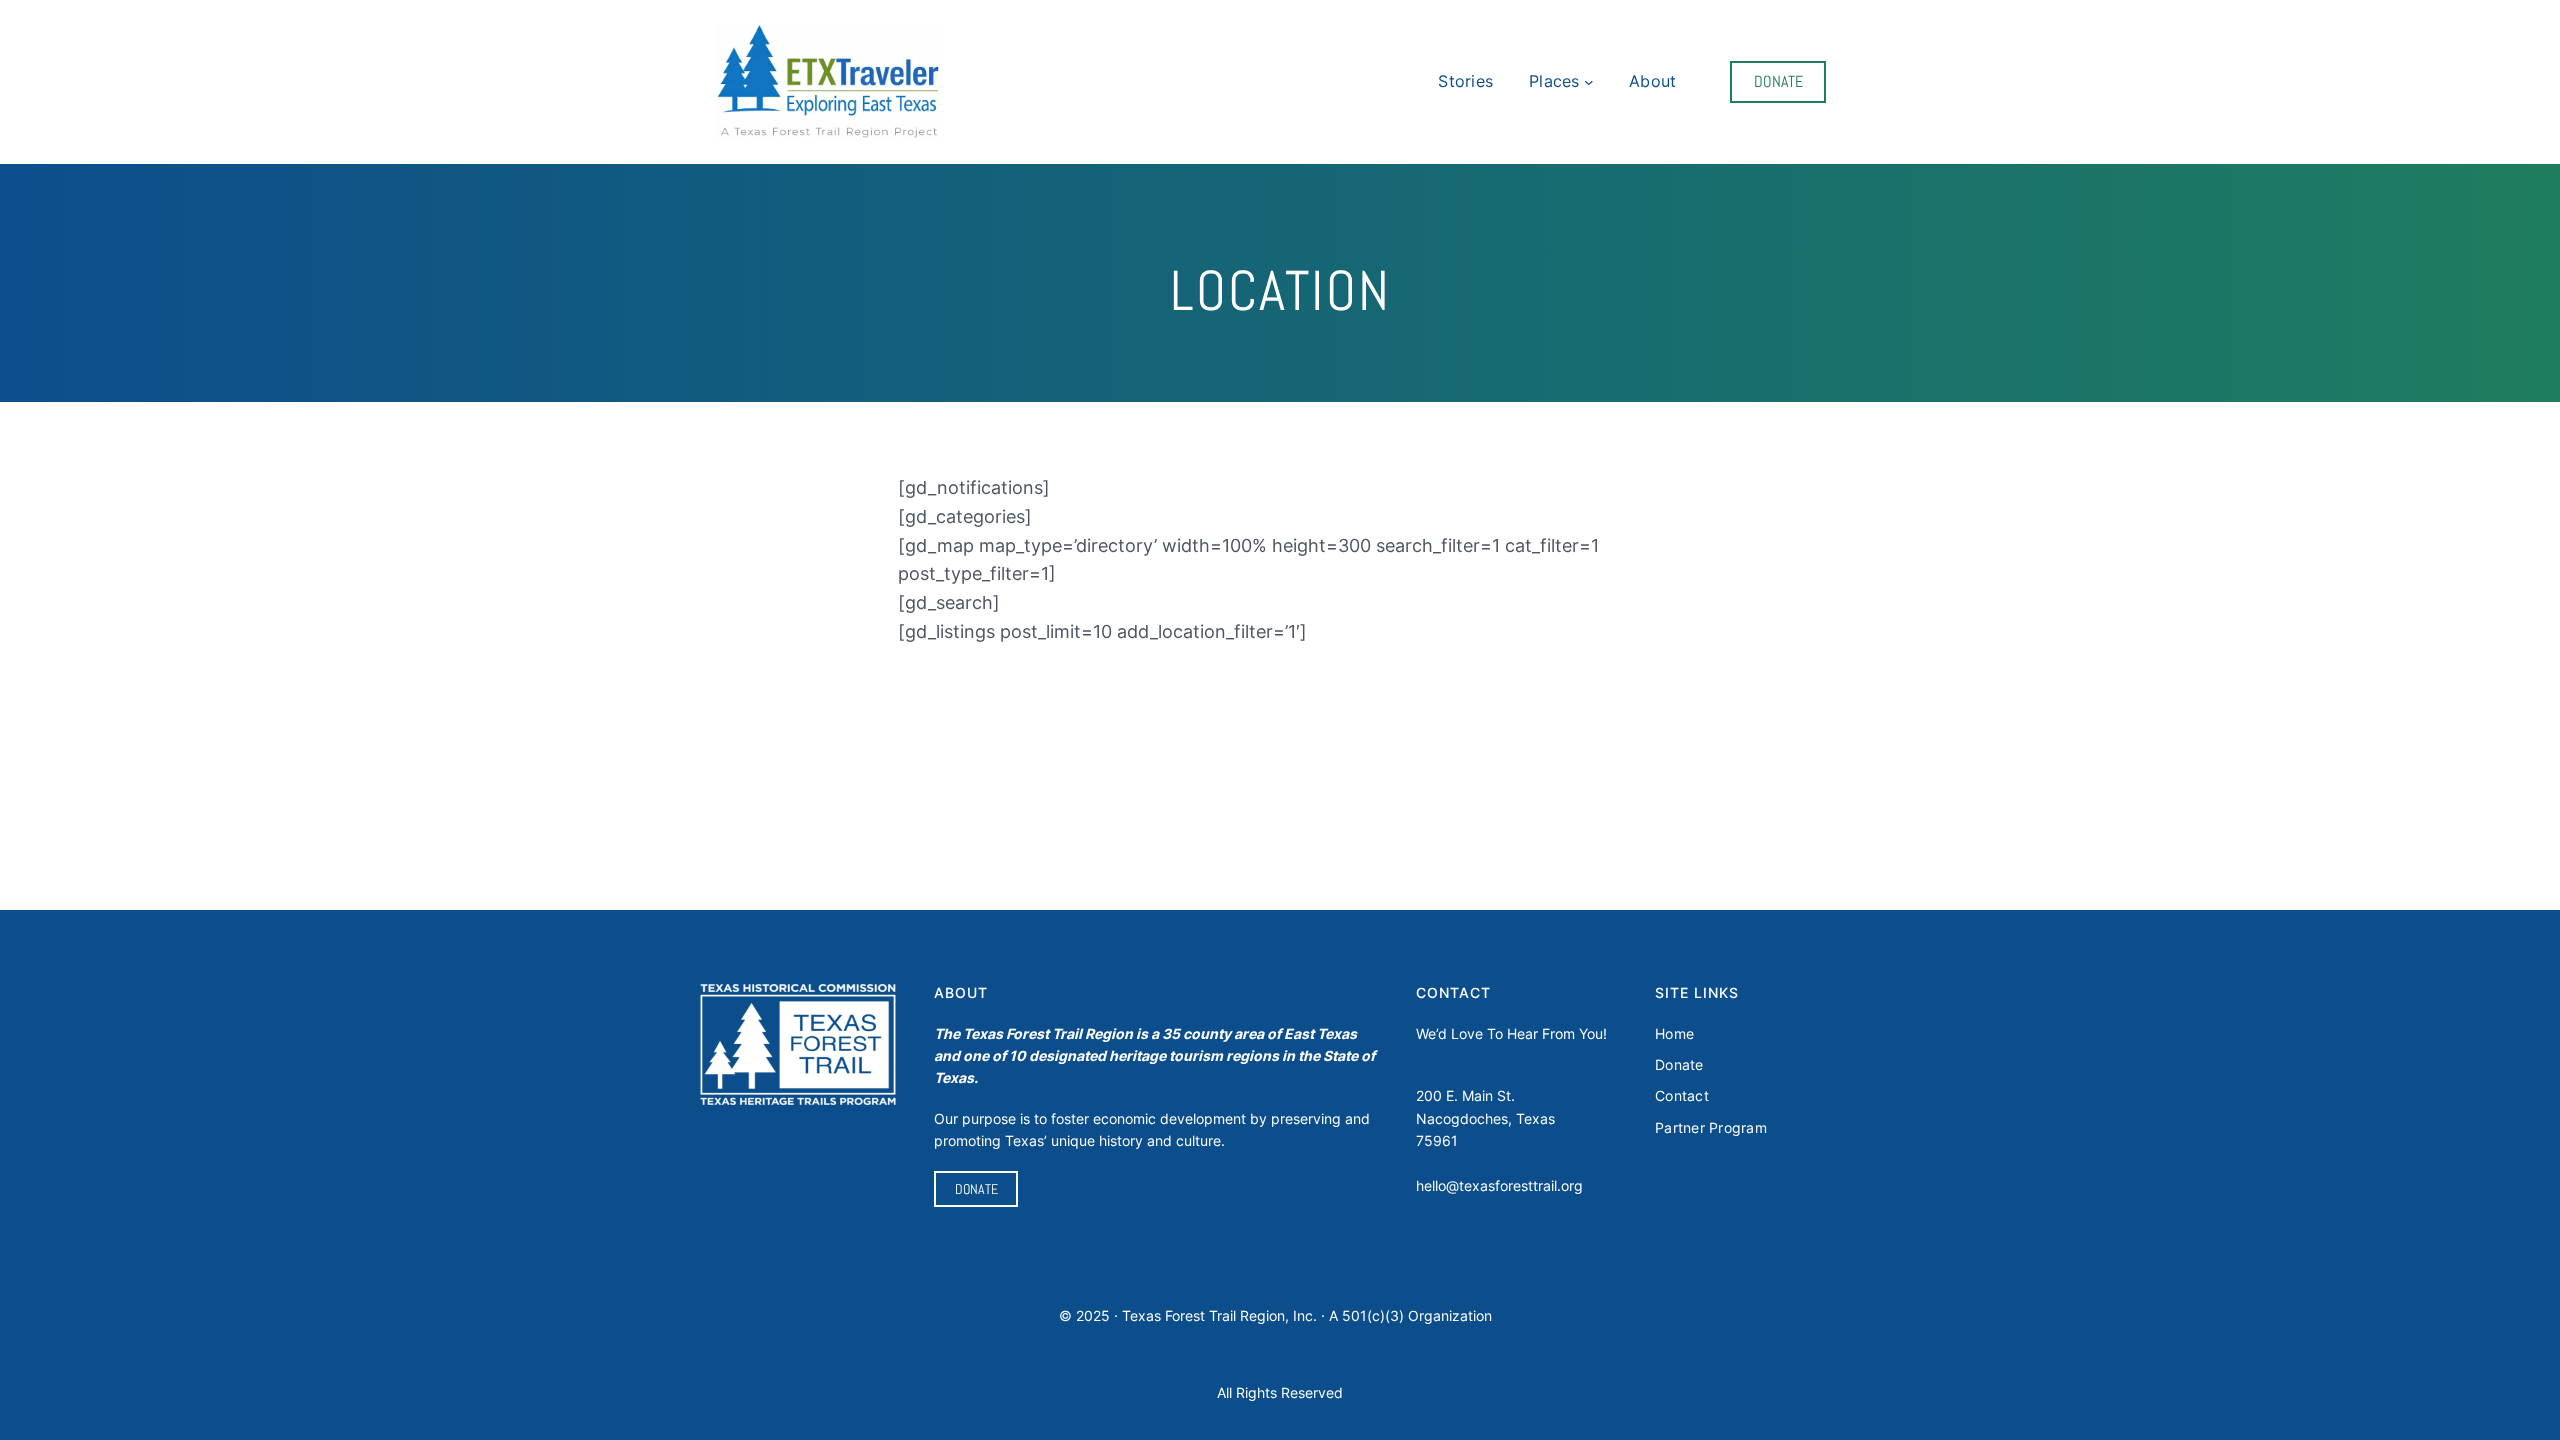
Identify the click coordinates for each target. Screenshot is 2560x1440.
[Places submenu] (1589, 82)
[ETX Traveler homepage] (828, 82)
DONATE (1778, 81)
